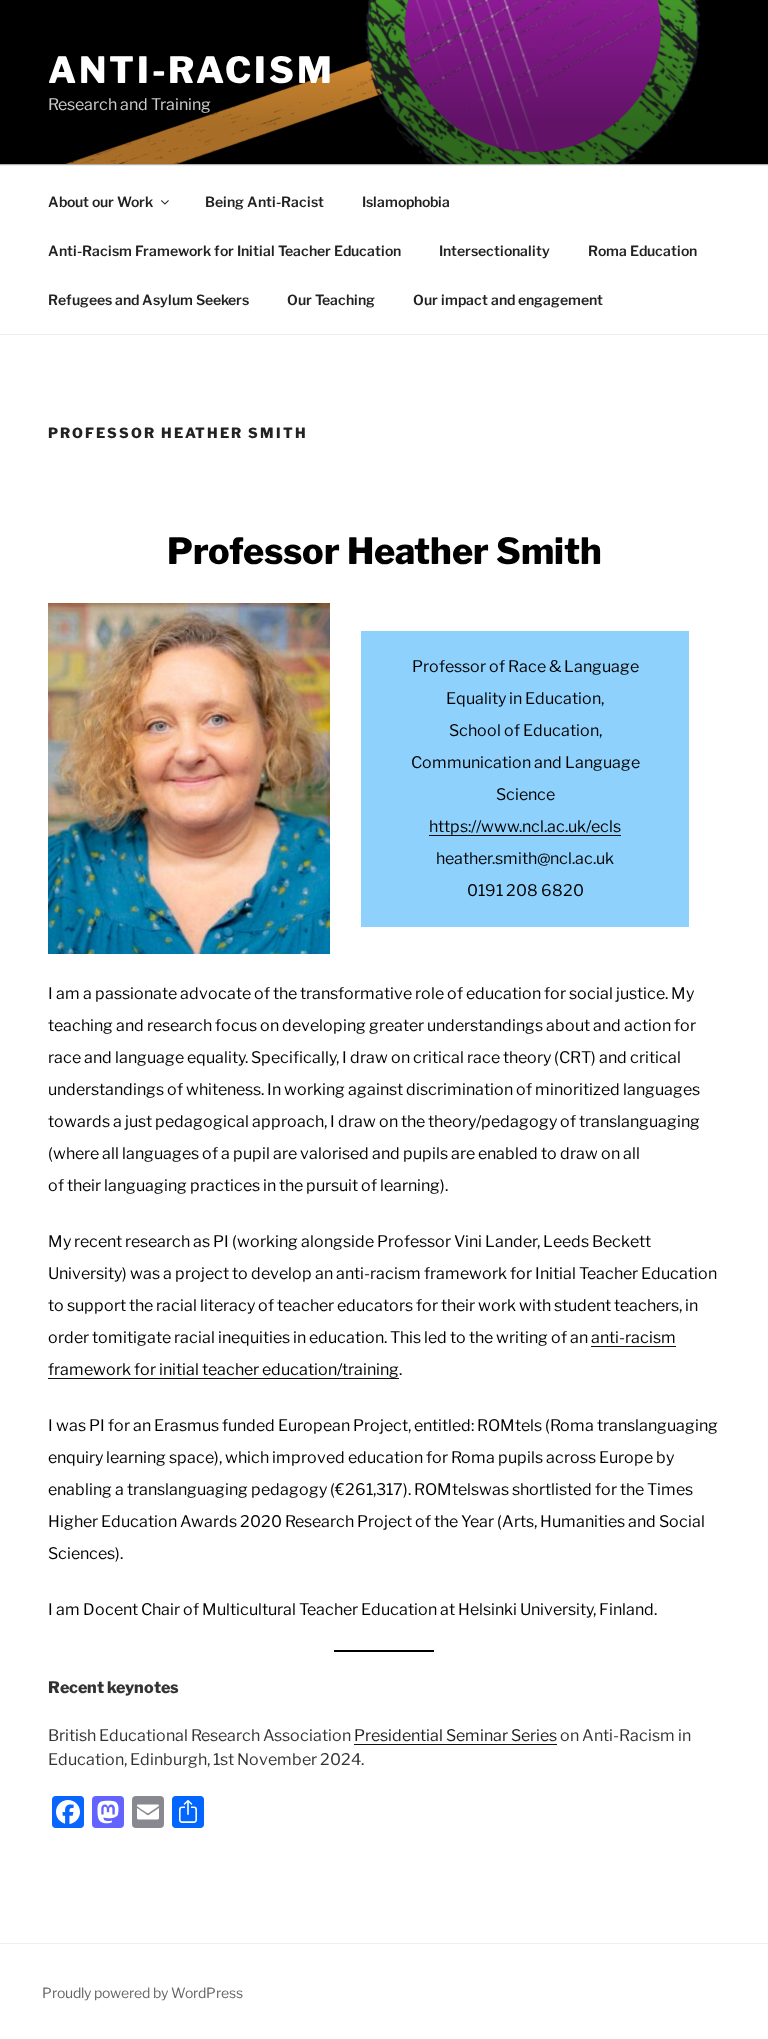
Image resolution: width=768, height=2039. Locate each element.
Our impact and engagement (508, 299)
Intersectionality (494, 250)
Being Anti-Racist (264, 201)
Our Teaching (331, 299)
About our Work (100, 201)
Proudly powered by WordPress (142, 1992)
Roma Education (642, 250)
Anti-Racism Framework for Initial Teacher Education (224, 250)
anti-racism (191, 70)
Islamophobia (406, 201)
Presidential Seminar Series (455, 1735)
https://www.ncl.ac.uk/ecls (525, 826)
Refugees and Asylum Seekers (148, 299)
